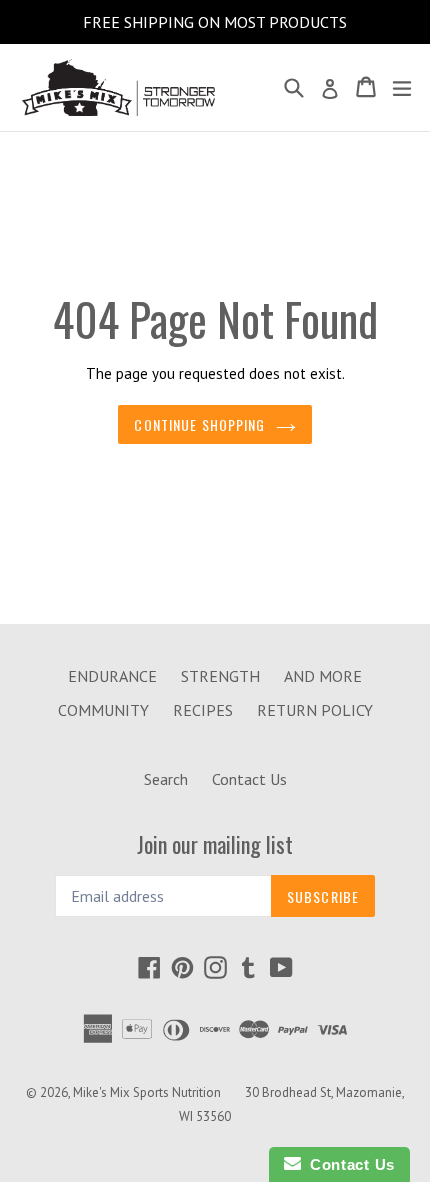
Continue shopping (199, 424)
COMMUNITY (103, 710)
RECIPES (203, 710)
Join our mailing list (215, 844)
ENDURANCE (112, 676)
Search (166, 779)
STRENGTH (220, 676)
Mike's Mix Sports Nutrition (147, 1092)
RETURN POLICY (315, 710)
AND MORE (323, 676)
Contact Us (249, 779)
